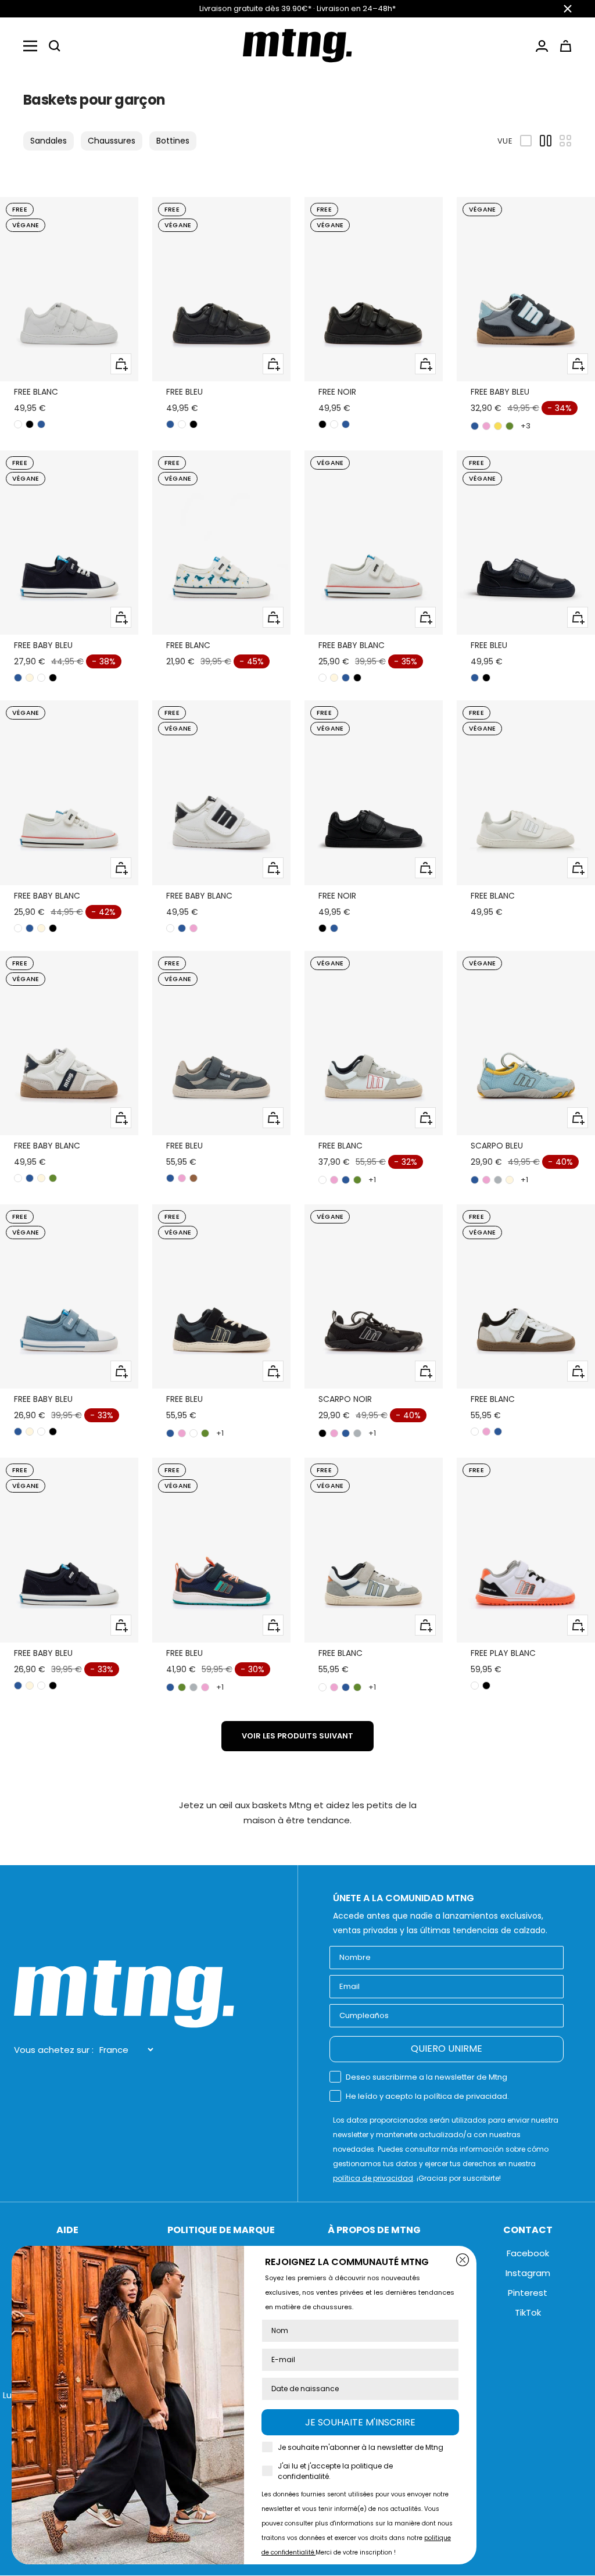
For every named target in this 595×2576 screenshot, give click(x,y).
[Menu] (30, 46)
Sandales (49, 141)
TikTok (528, 2312)
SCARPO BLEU (497, 1146)
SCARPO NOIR (345, 1399)
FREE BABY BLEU (500, 392)
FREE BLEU (184, 392)
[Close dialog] (463, 2260)
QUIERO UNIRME (447, 2049)
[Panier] (566, 46)
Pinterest (528, 2293)
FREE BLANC (36, 392)
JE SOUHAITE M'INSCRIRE (360, 2422)
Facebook (528, 2253)
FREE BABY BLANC (352, 645)
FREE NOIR (337, 392)
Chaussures (112, 141)
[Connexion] (542, 46)
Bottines (173, 141)
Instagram (528, 2273)
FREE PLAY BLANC (503, 1653)
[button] (55, 46)
